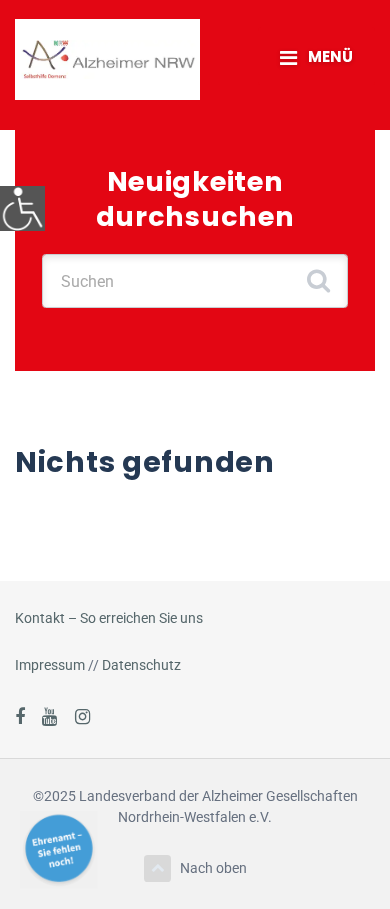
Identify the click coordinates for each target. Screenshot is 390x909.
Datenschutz (141, 665)
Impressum (50, 665)
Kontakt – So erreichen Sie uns (109, 618)
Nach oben (213, 868)
